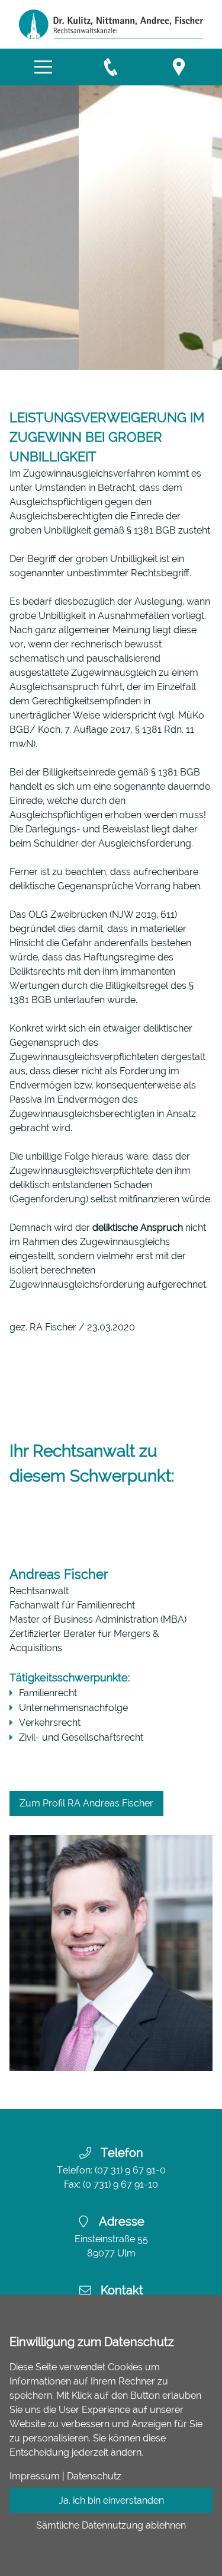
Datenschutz (94, 2476)
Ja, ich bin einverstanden (111, 2500)
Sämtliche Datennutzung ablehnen (111, 2525)
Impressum (35, 2476)
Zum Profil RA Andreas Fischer (86, 1803)
